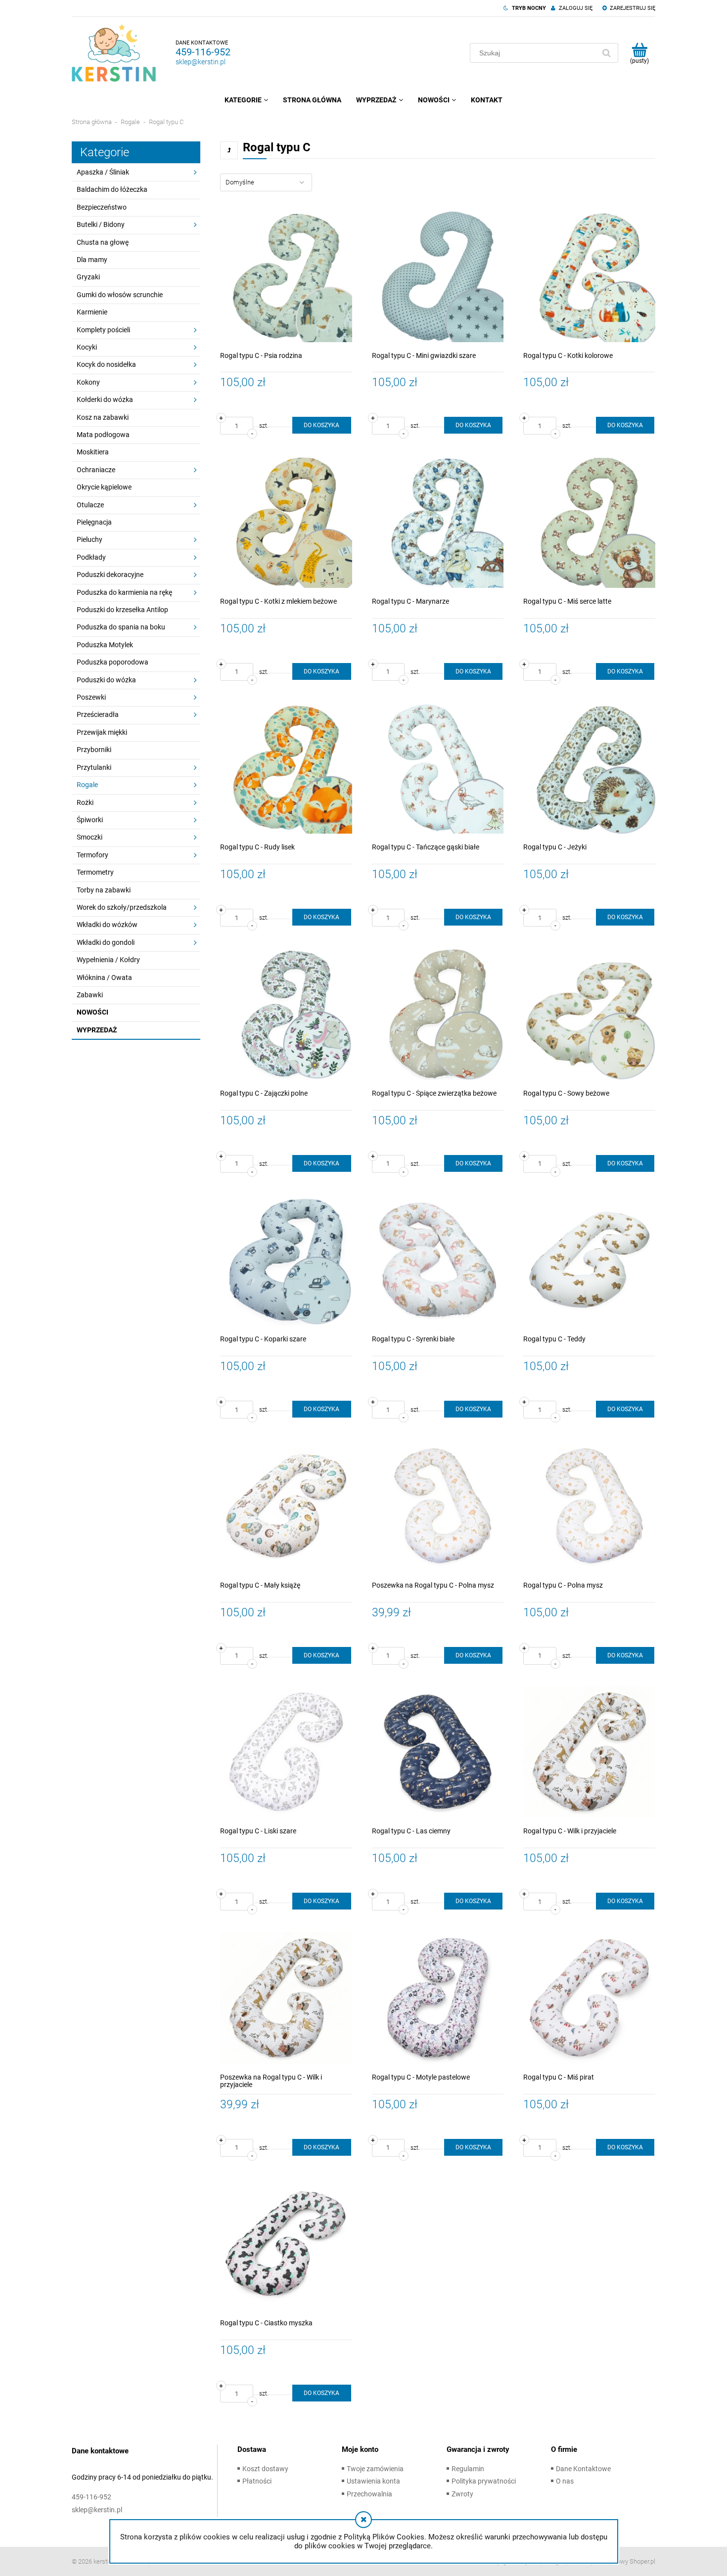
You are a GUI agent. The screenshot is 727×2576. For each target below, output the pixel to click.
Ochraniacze (96, 470)
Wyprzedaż (97, 1030)
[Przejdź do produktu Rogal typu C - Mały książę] (286, 1506)
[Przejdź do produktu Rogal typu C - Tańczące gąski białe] (438, 768)
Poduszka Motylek (105, 645)
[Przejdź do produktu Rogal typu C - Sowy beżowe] (589, 1014)
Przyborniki (94, 750)
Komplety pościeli (103, 330)
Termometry (95, 872)
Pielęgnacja (94, 522)
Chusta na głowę (103, 242)
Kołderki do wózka (105, 400)
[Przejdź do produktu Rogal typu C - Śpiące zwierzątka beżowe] (438, 1014)
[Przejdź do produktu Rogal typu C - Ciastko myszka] (286, 2244)
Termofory (92, 855)
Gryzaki (88, 277)
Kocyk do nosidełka (106, 364)
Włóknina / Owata (104, 977)
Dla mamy (92, 260)
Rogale (87, 785)
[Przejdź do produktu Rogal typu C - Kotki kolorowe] (589, 276)
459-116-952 (203, 52)
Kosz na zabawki (103, 417)
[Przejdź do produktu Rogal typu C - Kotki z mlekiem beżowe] (286, 522)
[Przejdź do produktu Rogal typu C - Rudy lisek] (286, 768)
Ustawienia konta (373, 2481)
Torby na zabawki (104, 890)
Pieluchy (90, 539)
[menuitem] (246, 100)
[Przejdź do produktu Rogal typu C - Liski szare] (286, 1752)
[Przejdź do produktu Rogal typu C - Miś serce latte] (589, 522)
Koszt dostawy (265, 2469)
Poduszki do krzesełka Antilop (122, 610)
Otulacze (90, 505)
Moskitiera (93, 452)
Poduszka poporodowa (113, 662)
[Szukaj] (606, 53)
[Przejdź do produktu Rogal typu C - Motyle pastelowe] (438, 1998)
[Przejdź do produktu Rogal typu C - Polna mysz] (589, 1506)
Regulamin (468, 2469)
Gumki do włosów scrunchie (120, 295)
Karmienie (92, 312)
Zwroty (462, 2494)
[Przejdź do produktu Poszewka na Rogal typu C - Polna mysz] (438, 1506)
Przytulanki (94, 767)
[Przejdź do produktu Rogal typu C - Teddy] (589, 1260)
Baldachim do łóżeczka (112, 189)
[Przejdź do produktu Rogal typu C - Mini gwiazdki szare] (438, 276)
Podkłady (91, 557)
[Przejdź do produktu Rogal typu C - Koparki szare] (286, 1260)
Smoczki (90, 837)
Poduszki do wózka (106, 680)
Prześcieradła (98, 714)
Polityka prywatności (484, 2481)
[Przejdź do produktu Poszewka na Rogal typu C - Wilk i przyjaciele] (286, 1998)
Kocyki (87, 347)
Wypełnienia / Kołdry (108, 960)
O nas (565, 2481)
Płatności (257, 2481)
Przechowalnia (369, 2494)
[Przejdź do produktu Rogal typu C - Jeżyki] (589, 768)
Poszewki (91, 697)
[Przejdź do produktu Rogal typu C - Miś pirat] (589, 1998)
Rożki (85, 802)
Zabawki (90, 995)
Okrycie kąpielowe (104, 487)
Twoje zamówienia (375, 2469)
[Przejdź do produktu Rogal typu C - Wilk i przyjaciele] (589, 1752)
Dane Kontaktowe (583, 2469)
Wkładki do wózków (107, 925)
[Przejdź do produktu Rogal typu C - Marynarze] (438, 522)
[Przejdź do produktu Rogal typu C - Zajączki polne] (286, 1014)
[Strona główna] (114, 53)
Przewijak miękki (102, 732)
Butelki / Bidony (101, 224)
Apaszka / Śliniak (103, 172)
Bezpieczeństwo (102, 207)
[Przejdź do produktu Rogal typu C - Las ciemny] (438, 1752)
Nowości (92, 1012)
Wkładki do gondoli (106, 942)
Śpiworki (90, 820)
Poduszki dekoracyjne (110, 575)
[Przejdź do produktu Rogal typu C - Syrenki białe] (438, 1260)
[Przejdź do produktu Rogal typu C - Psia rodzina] (286, 276)
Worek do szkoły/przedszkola (122, 907)
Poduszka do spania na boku (121, 627)
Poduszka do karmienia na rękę (124, 592)
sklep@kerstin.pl (201, 62)
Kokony (88, 382)
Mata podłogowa (103, 435)
